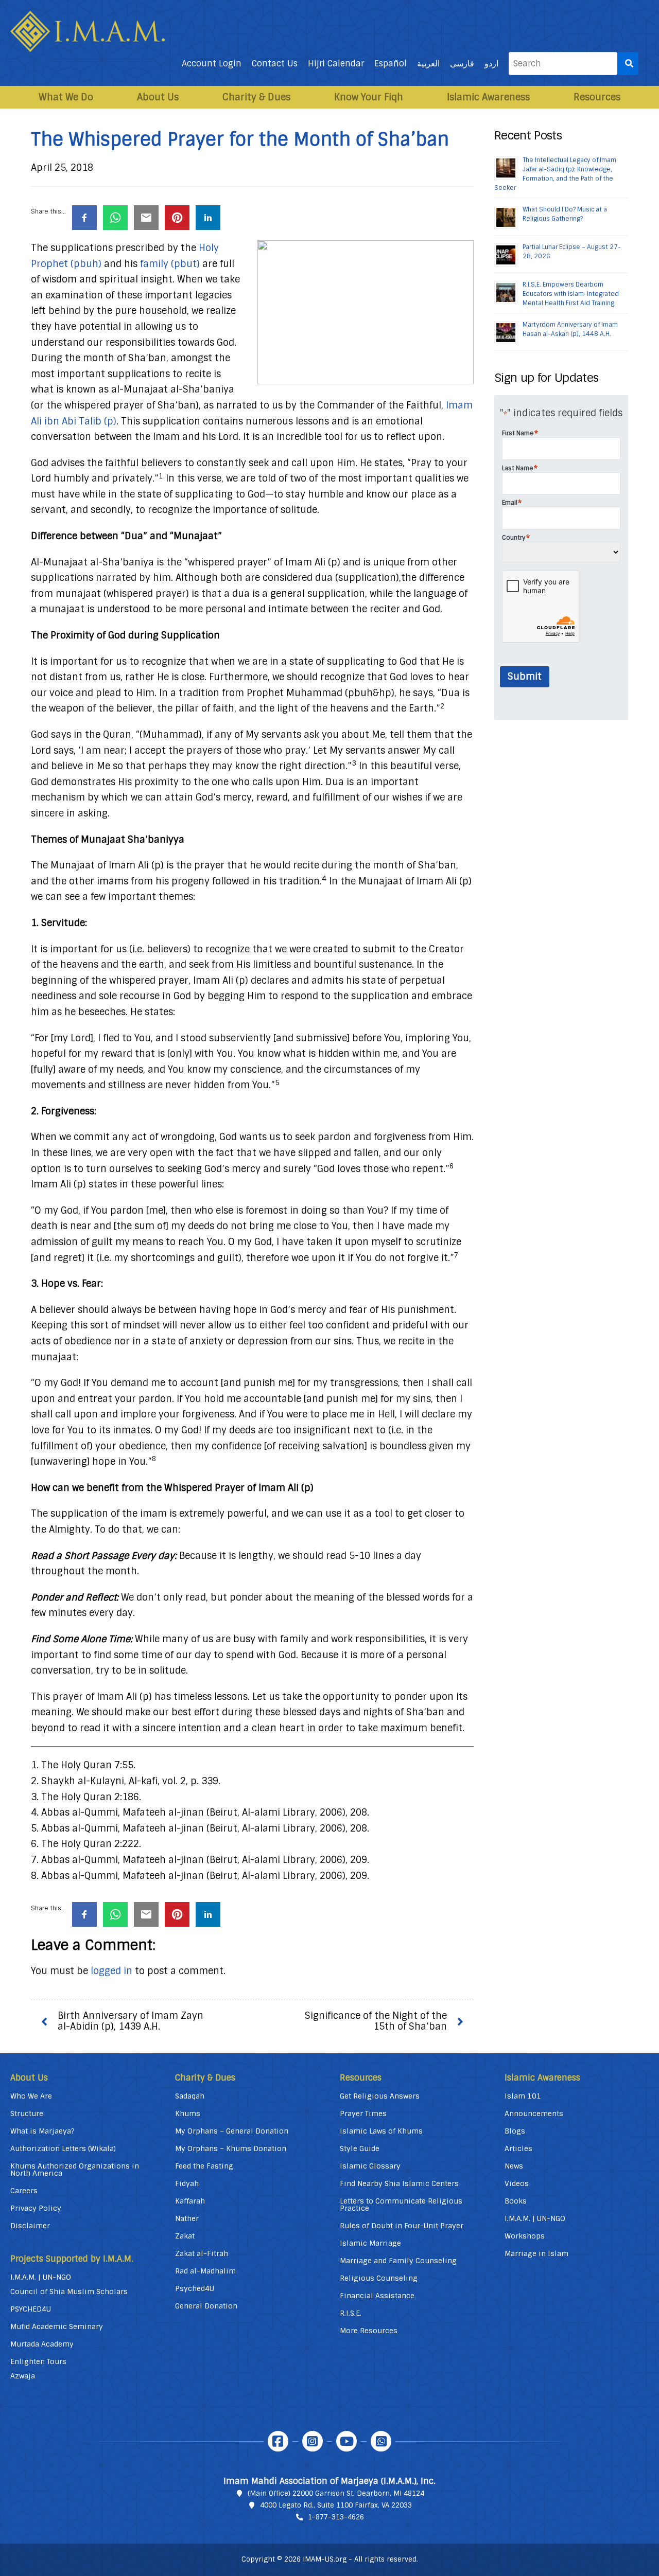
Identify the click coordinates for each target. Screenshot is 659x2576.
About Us (158, 97)
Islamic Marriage (370, 2243)
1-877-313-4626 (336, 2517)
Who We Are (31, 2096)
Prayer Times (363, 2113)
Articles (518, 2148)
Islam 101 (523, 2096)
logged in (111, 1971)
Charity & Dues (256, 97)
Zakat (185, 2236)
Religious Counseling (379, 2278)
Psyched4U (195, 2288)
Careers (24, 2191)
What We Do (66, 97)
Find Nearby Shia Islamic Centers (399, 2183)
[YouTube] (346, 2441)
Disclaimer (30, 2226)
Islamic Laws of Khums (381, 2131)
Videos (517, 2183)
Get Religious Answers (380, 2096)
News (514, 2166)
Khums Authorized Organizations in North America (75, 2170)
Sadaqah (190, 2096)
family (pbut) (170, 264)
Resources (597, 97)
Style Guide (360, 2148)
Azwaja (23, 2376)
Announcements (534, 2113)
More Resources (369, 2331)
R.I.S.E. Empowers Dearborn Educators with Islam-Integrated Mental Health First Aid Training (571, 294)
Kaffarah (190, 2201)
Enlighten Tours (38, 2361)
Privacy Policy (36, 2208)
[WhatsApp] (381, 2441)
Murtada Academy (42, 2344)
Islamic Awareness (488, 97)
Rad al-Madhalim (205, 2271)
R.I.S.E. (351, 2313)
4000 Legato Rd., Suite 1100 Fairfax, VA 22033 (336, 2505)
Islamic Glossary (370, 2166)
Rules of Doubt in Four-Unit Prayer (402, 2226)
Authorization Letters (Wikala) (63, 2148)
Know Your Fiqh (369, 97)
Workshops (525, 2236)
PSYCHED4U (31, 2309)
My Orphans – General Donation (232, 2131)
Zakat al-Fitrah (202, 2253)
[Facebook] (278, 2441)
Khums (188, 2113)
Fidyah (187, 2183)
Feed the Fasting (204, 2166)
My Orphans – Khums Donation (231, 2148)
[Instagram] (313, 2441)
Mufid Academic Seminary (57, 2326)
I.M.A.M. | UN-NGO (41, 2277)
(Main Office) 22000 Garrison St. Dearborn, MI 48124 (336, 2493)
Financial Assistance (377, 2296)
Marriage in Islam (536, 2253)
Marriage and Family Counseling (398, 2261)
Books (516, 2201)
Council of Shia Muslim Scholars (69, 2291)
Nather (187, 2218)
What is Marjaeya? (42, 2131)
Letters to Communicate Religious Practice (401, 2205)
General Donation (206, 2306)
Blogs (515, 2131)
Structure (27, 2113)
